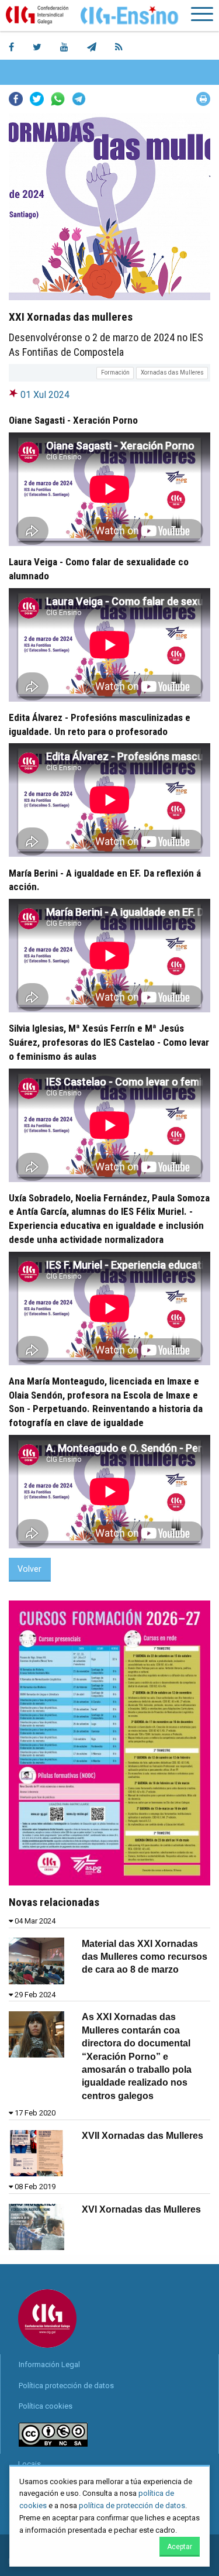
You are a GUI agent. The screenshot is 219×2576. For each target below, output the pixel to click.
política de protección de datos (132, 2505)
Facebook (16, 99)
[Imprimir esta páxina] (203, 99)
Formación (115, 372)
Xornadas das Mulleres (172, 372)
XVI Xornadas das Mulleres (141, 2209)
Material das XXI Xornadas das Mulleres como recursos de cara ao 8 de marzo (145, 1957)
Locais (29, 2464)
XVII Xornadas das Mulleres (142, 2136)
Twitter (37, 99)
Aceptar (180, 2547)
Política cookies (46, 2406)
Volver (29, 1569)
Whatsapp (58, 99)
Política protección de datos (66, 2386)
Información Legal (49, 2364)
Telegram (79, 99)
